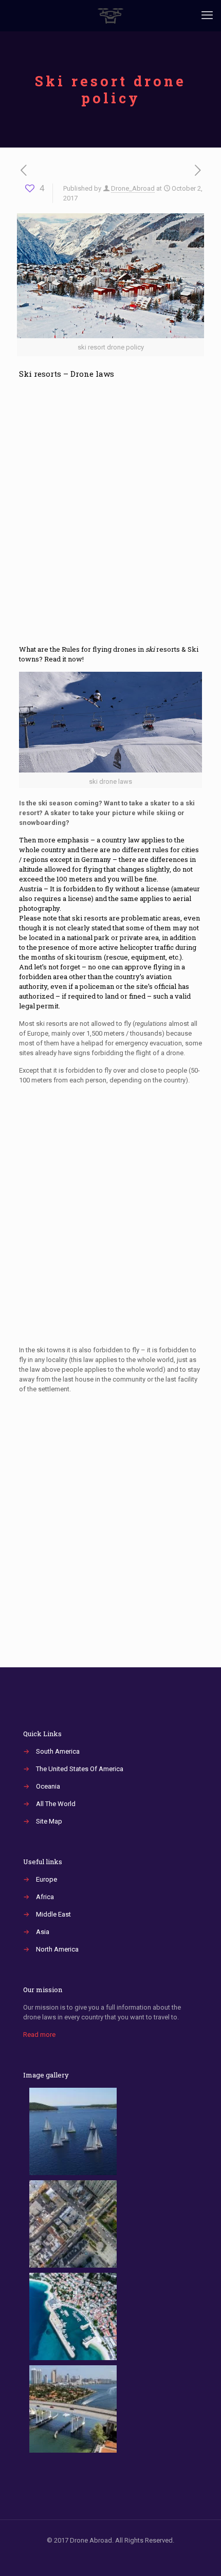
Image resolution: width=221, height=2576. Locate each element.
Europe (47, 1879)
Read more (39, 2035)
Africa (45, 1897)
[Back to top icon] (200, 2555)
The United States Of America (80, 1769)
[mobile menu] (207, 15)
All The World (56, 1804)
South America (58, 1751)
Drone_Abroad (133, 188)
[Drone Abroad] (110, 15)
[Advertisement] (110, 517)
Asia (43, 1932)
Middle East (53, 1914)
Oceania (48, 1786)
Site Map (49, 1821)
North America (57, 1949)
